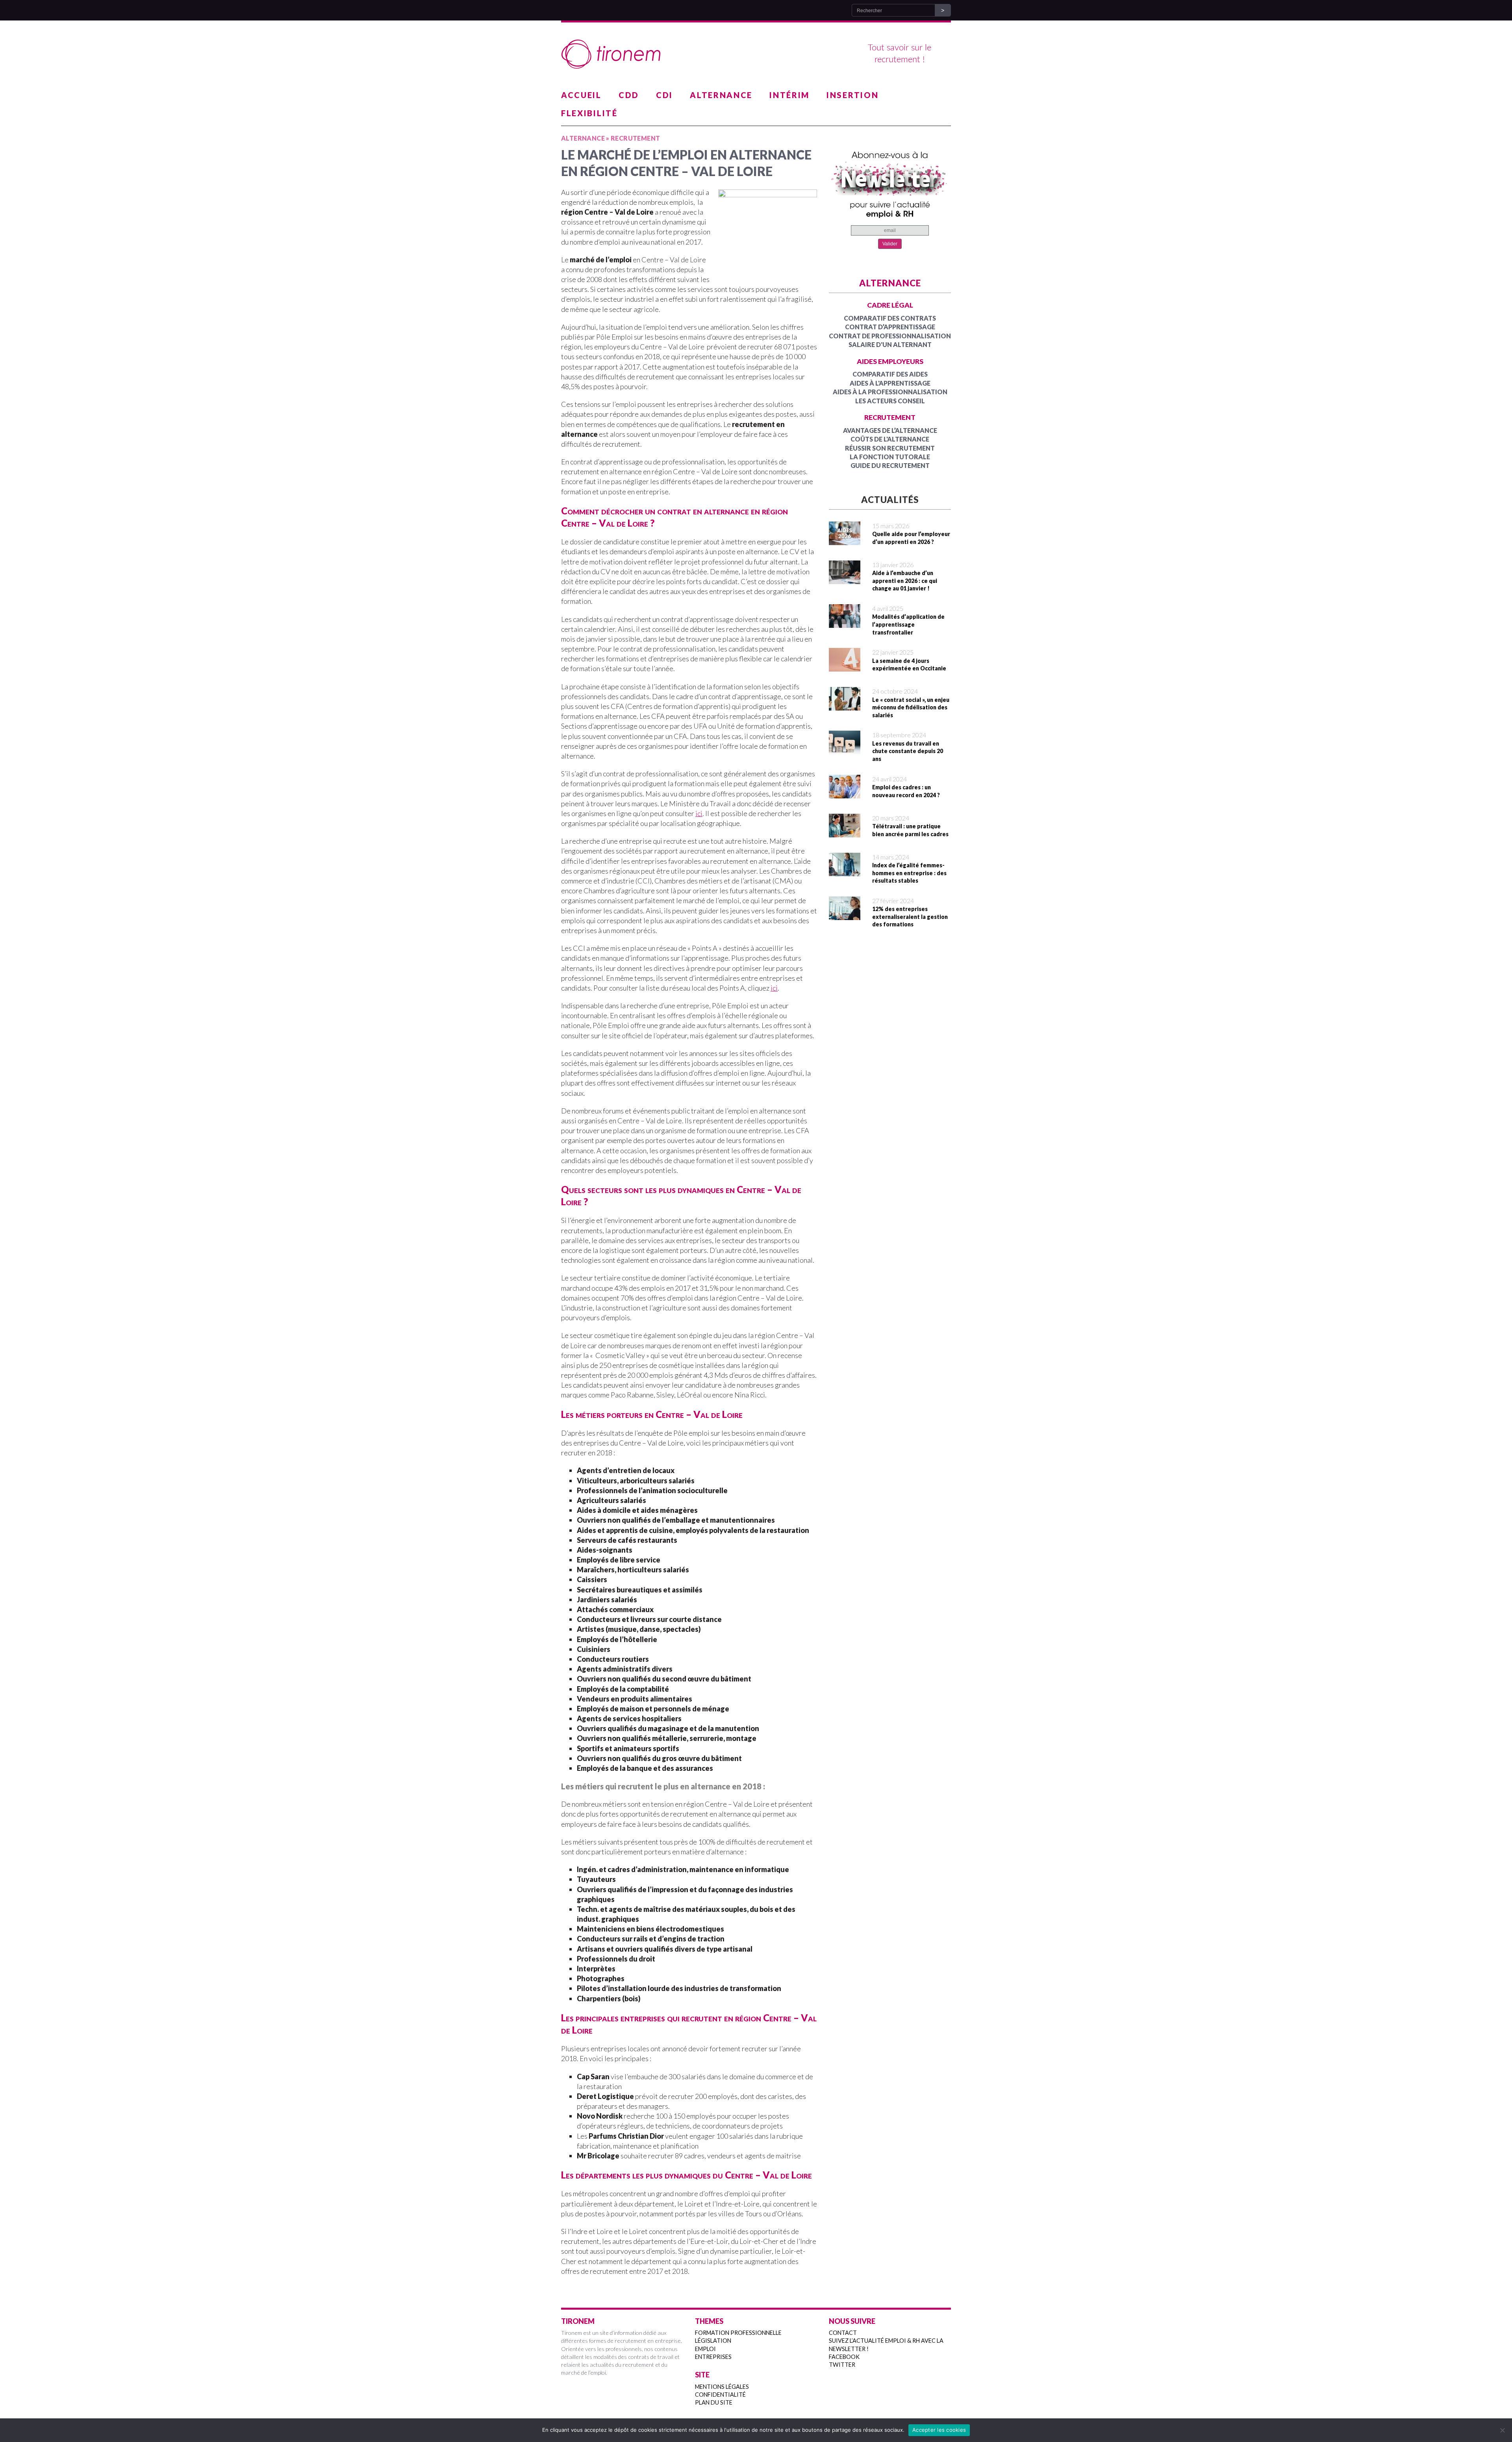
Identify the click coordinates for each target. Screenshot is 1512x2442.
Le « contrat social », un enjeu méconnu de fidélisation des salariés (911, 707)
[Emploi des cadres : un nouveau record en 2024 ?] (845, 793)
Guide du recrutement (890, 465)
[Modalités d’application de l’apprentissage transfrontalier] (845, 623)
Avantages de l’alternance (890, 430)
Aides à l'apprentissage (890, 383)
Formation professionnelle (738, 2333)
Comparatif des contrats (890, 318)
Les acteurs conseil (890, 401)
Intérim (789, 95)
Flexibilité (589, 113)
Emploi (705, 2349)
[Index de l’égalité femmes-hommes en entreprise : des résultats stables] (845, 871)
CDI (664, 95)
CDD (629, 95)
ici (699, 813)
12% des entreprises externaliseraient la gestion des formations (910, 917)
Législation (713, 2341)
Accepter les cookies (939, 2430)
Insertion (852, 95)
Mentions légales (722, 2387)
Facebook (844, 2357)
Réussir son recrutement (890, 448)
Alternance (721, 95)
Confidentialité (720, 2395)
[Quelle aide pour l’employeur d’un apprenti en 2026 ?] (845, 540)
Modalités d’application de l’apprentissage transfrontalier (908, 624)
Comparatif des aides (890, 374)
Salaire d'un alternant (890, 344)
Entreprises (713, 2357)
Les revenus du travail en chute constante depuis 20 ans (908, 751)
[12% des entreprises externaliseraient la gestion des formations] (845, 915)
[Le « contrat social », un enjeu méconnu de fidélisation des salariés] (845, 705)
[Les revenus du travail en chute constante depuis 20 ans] (845, 749)
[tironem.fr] (756, 54)
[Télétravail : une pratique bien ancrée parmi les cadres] (845, 832)
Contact (843, 2333)
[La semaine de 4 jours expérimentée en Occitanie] (845, 666)
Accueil (581, 95)
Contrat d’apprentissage (890, 327)
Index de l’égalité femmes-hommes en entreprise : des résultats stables (909, 873)
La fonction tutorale (890, 457)
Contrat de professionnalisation (890, 336)
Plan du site (714, 2402)
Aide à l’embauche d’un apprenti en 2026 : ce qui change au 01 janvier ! (905, 581)
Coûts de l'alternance (890, 439)
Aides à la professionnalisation (890, 392)
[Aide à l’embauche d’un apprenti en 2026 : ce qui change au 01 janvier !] (845, 579)
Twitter (842, 2365)
